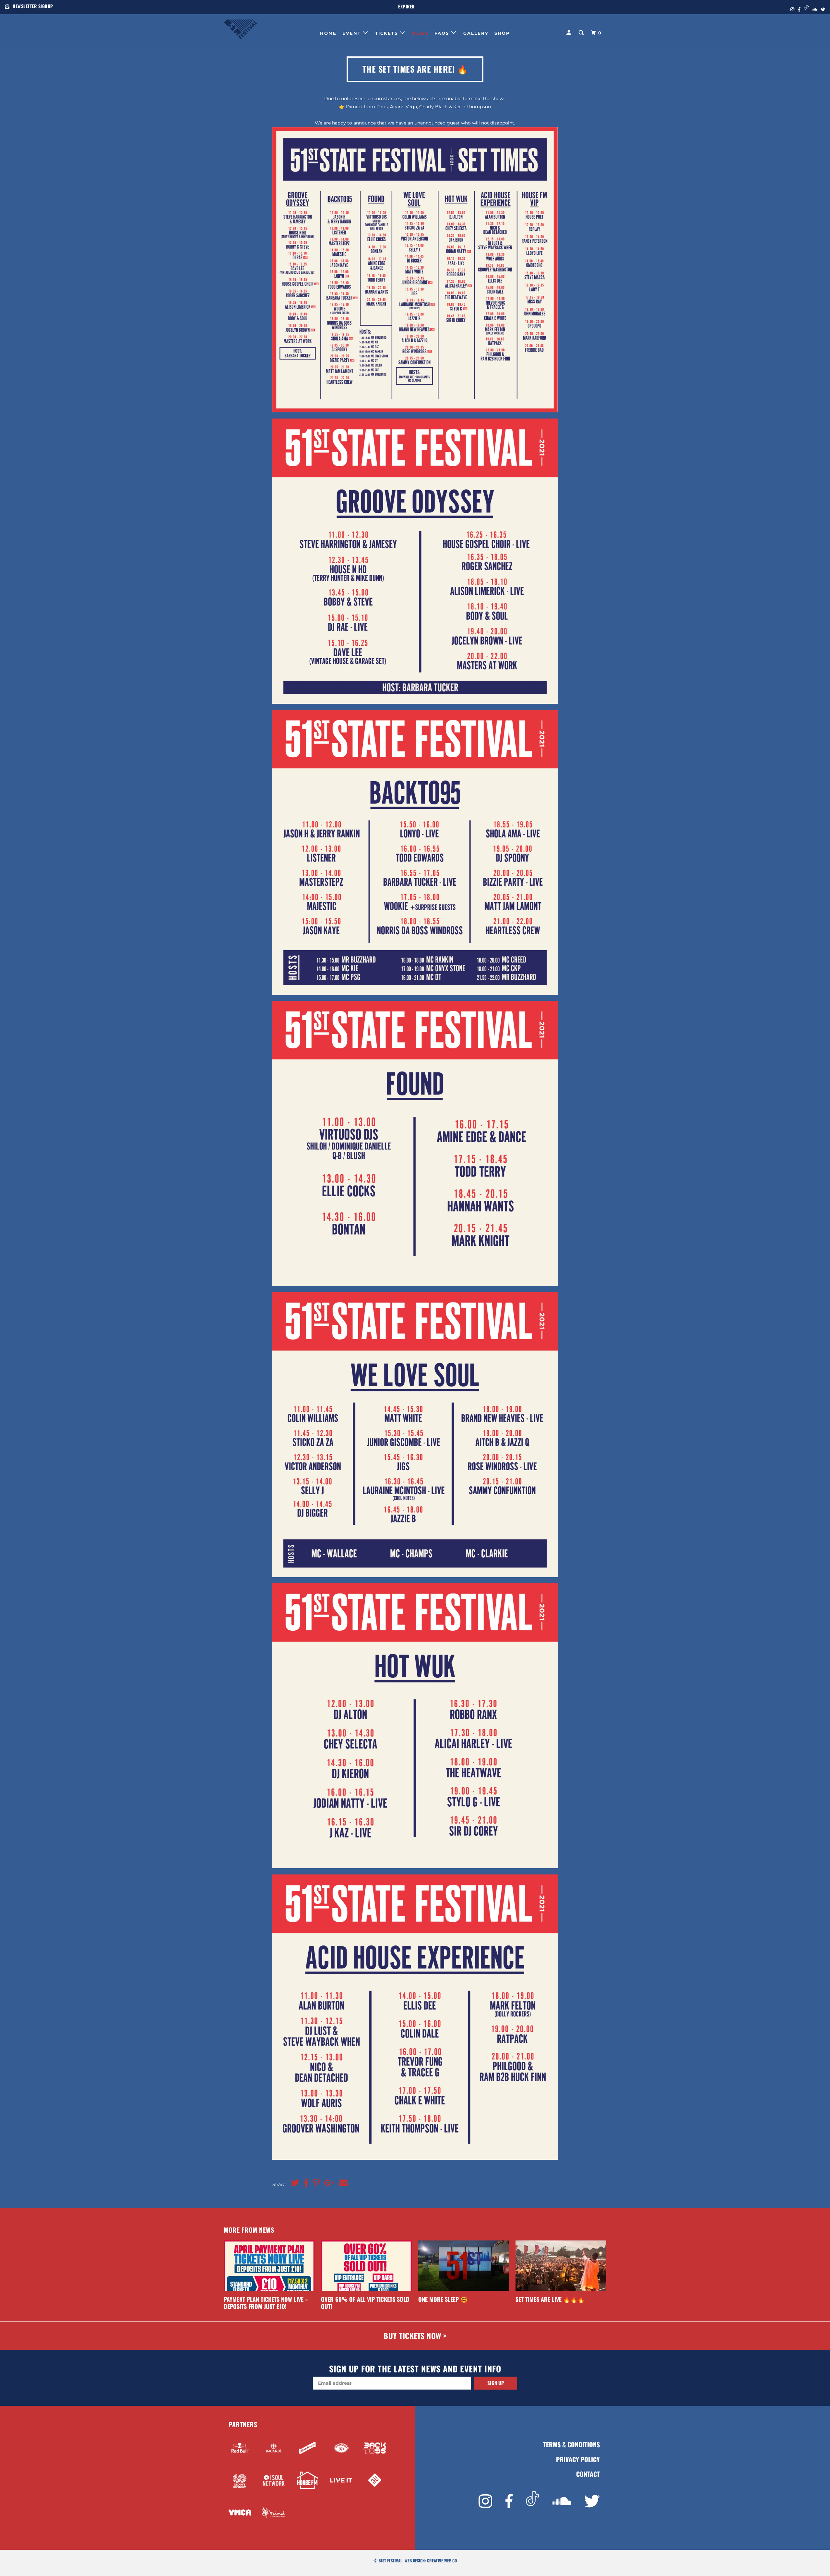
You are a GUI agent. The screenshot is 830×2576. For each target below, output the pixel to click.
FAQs (443, 33)
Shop (502, 33)
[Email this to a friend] (342, 2183)
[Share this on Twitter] (293, 2183)
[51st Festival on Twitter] (592, 2501)
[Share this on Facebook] (305, 2183)
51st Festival (391, 2561)
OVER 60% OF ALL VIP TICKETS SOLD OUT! (365, 2303)
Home (328, 33)
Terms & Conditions (571, 2445)
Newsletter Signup (33, 6)
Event (353, 33)
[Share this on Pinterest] (315, 2183)
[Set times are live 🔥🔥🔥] (561, 2266)
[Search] (582, 33)
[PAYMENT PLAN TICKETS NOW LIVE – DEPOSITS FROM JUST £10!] (269, 2266)
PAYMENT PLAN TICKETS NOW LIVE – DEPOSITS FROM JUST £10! (266, 2303)
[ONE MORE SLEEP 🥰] (464, 2266)
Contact (588, 2474)
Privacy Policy (578, 2459)
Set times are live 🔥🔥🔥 (550, 2299)
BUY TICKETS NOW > (415, 2336)
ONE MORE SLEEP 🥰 (443, 2299)
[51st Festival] (257, 28)
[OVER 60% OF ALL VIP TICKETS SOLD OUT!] (366, 2266)
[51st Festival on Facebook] (509, 2501)
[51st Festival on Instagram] (485, 2501)
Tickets (387, 33)
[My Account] (570, 33)
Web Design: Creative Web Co (431, 2561)
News (420, 33)
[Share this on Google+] (328, 2183)
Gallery (476, 33)
